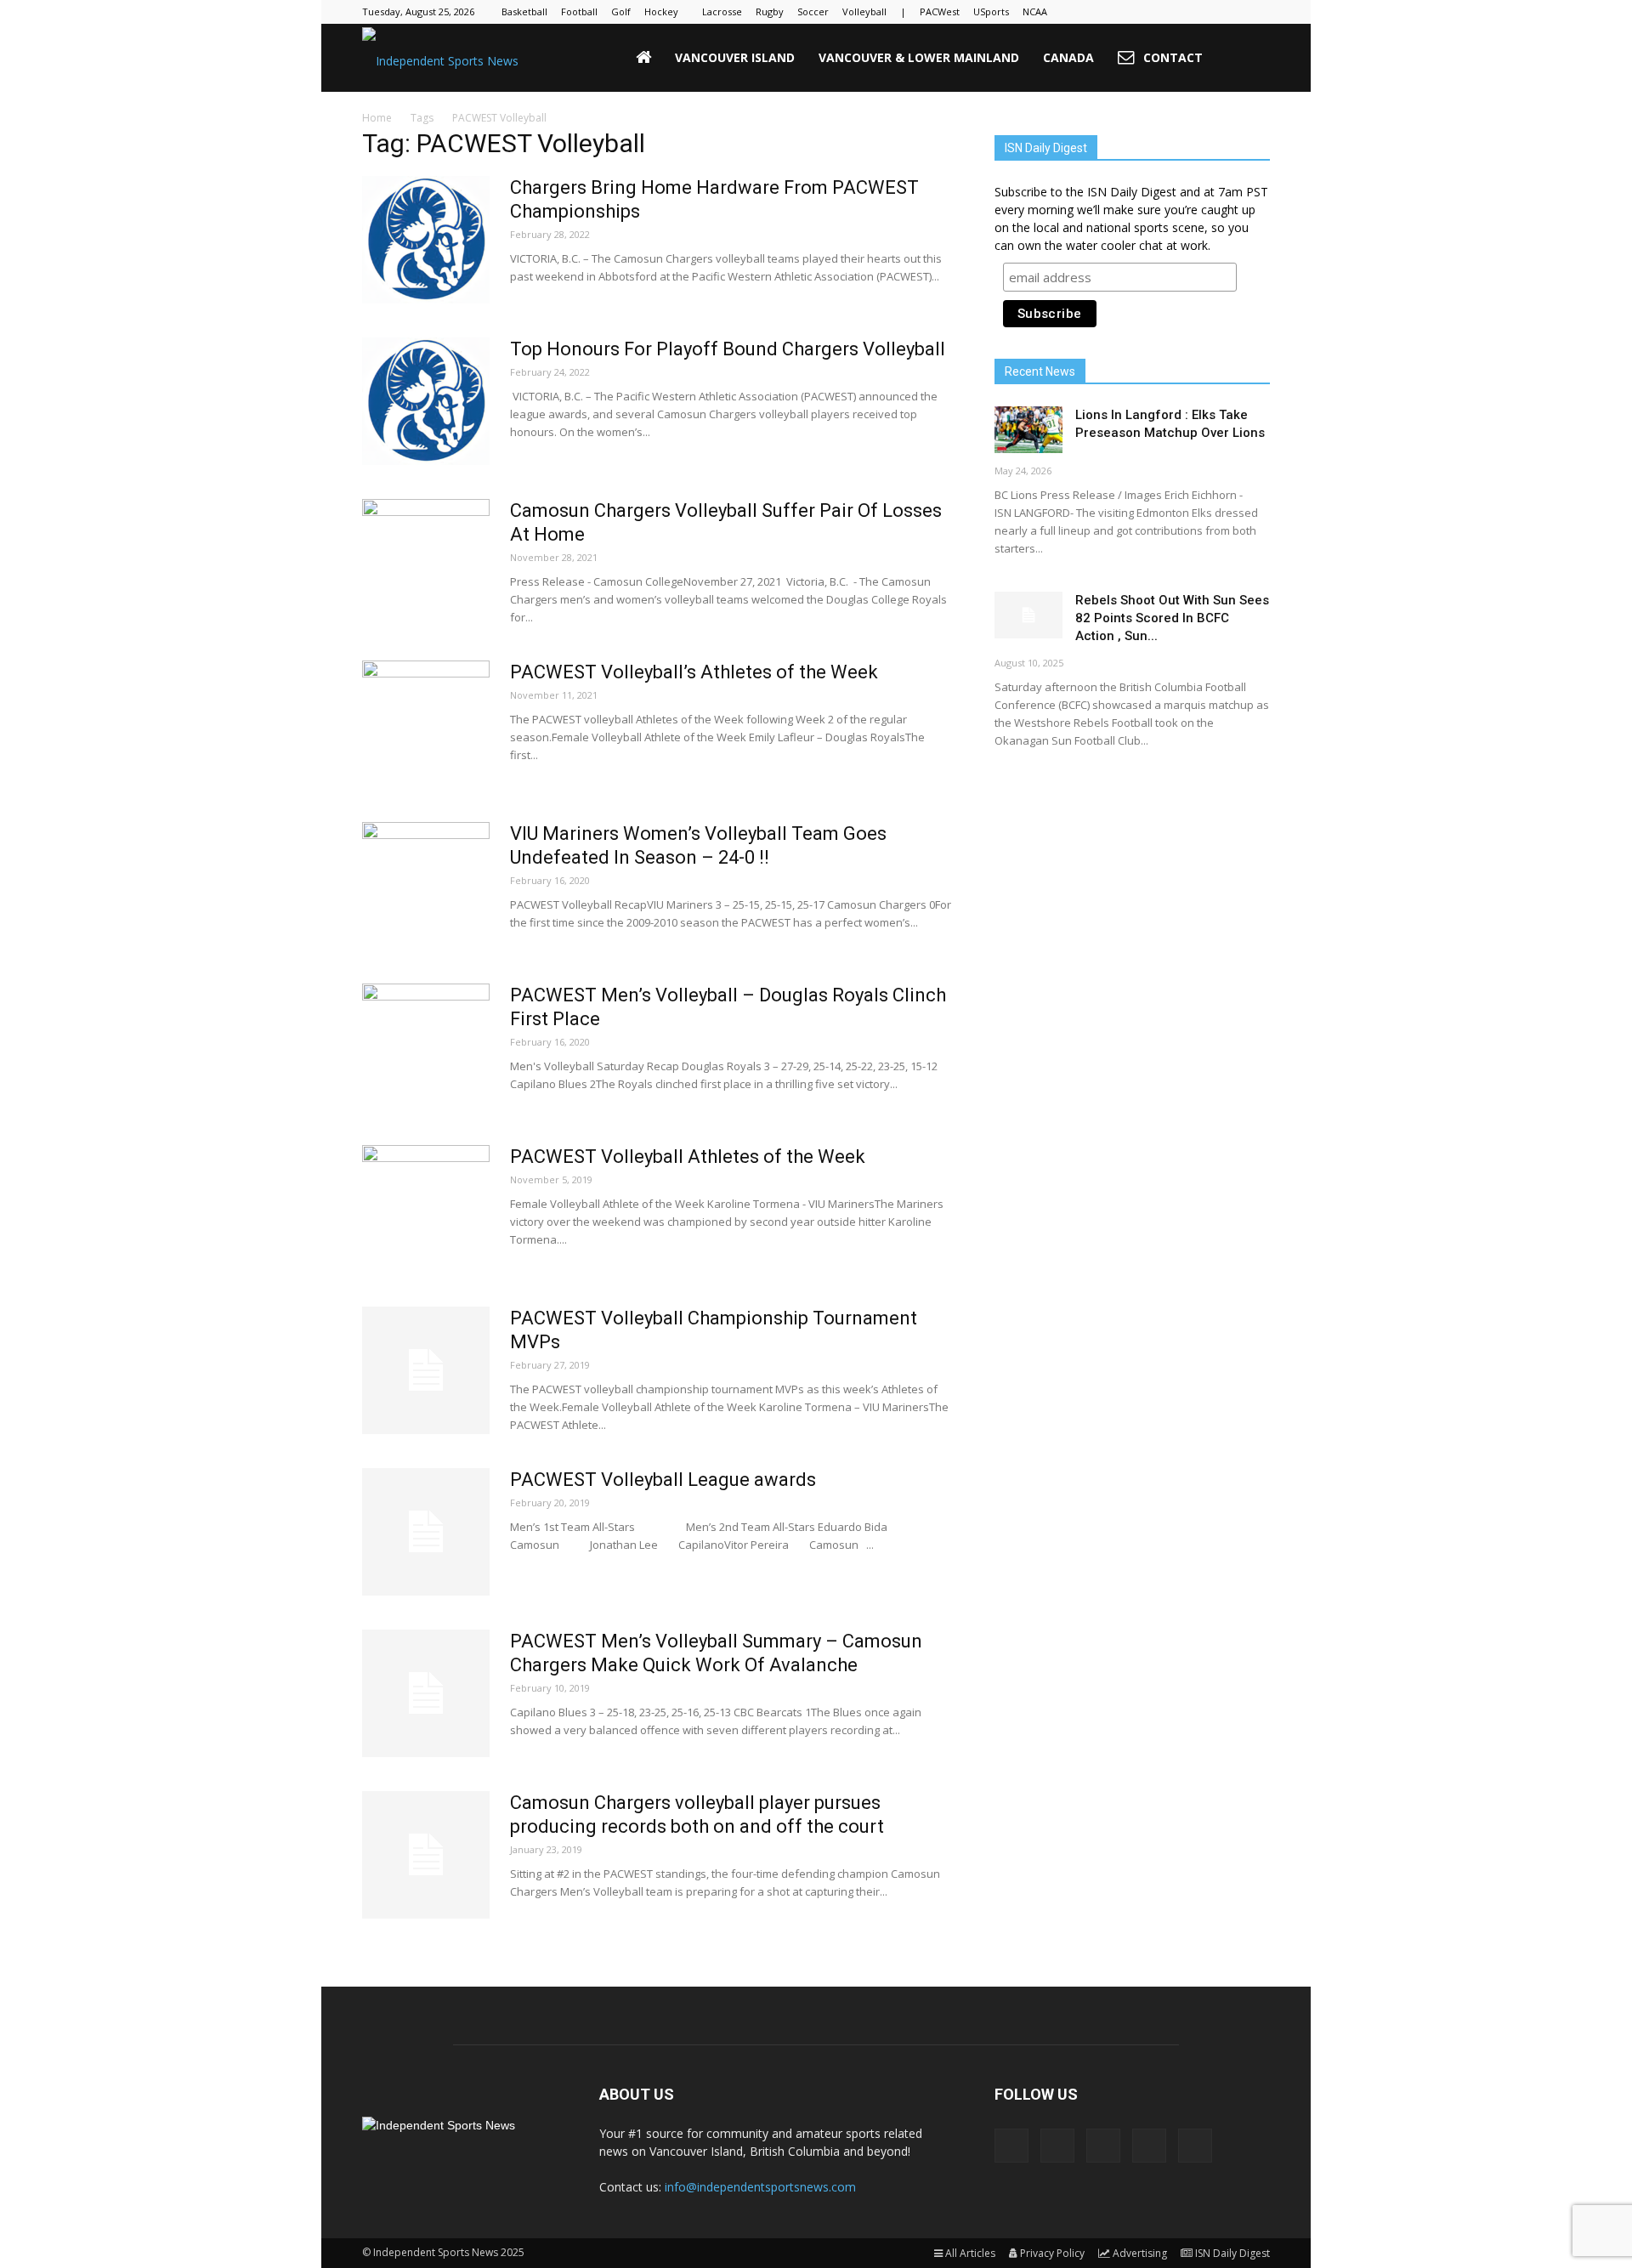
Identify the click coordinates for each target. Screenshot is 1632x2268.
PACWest (940, 11)
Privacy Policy (1052, 2253)
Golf (621, 11)
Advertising (1140, 2253)
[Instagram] (1173, 12)
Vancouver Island (735, 57)
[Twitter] (1229, 12)
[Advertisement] (1132, 897)
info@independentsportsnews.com (760, 2187)
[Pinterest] (1201, 12)
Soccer (813, 11)
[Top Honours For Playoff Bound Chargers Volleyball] (426, 401)
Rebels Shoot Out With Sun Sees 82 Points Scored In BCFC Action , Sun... (1172, 618)
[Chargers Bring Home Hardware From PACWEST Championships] (426, 240)
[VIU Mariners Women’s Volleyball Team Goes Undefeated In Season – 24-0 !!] (426, 886)
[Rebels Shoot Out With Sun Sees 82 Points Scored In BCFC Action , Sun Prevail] (1028, 615)
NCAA (1035, 11)
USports (991, 11)
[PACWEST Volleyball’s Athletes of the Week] (426, 724)
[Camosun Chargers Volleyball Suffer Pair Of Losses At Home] (426, 563)
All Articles (970, 2253)
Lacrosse (722, 11)
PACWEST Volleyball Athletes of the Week (688, 1157)
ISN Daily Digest (1232, 2253)
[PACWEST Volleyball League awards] (426, 1532)
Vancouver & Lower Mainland (919, 57)
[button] (1249, 58)
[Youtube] (1257, 12)
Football (579, 11)
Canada (1068, 57)
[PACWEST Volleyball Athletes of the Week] (426, 1209)
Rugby (770, 11)
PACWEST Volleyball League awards (663, 1480)
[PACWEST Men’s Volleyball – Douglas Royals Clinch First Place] (426, 1047)
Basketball (524, 11)
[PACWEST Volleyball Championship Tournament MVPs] (426, 1370)
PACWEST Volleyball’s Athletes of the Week (694, 672)
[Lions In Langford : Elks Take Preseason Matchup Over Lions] (1028, 430)
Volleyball (864, 11)
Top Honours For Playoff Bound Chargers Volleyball (728, 349)
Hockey (661, 11)
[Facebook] (1145, 12)
